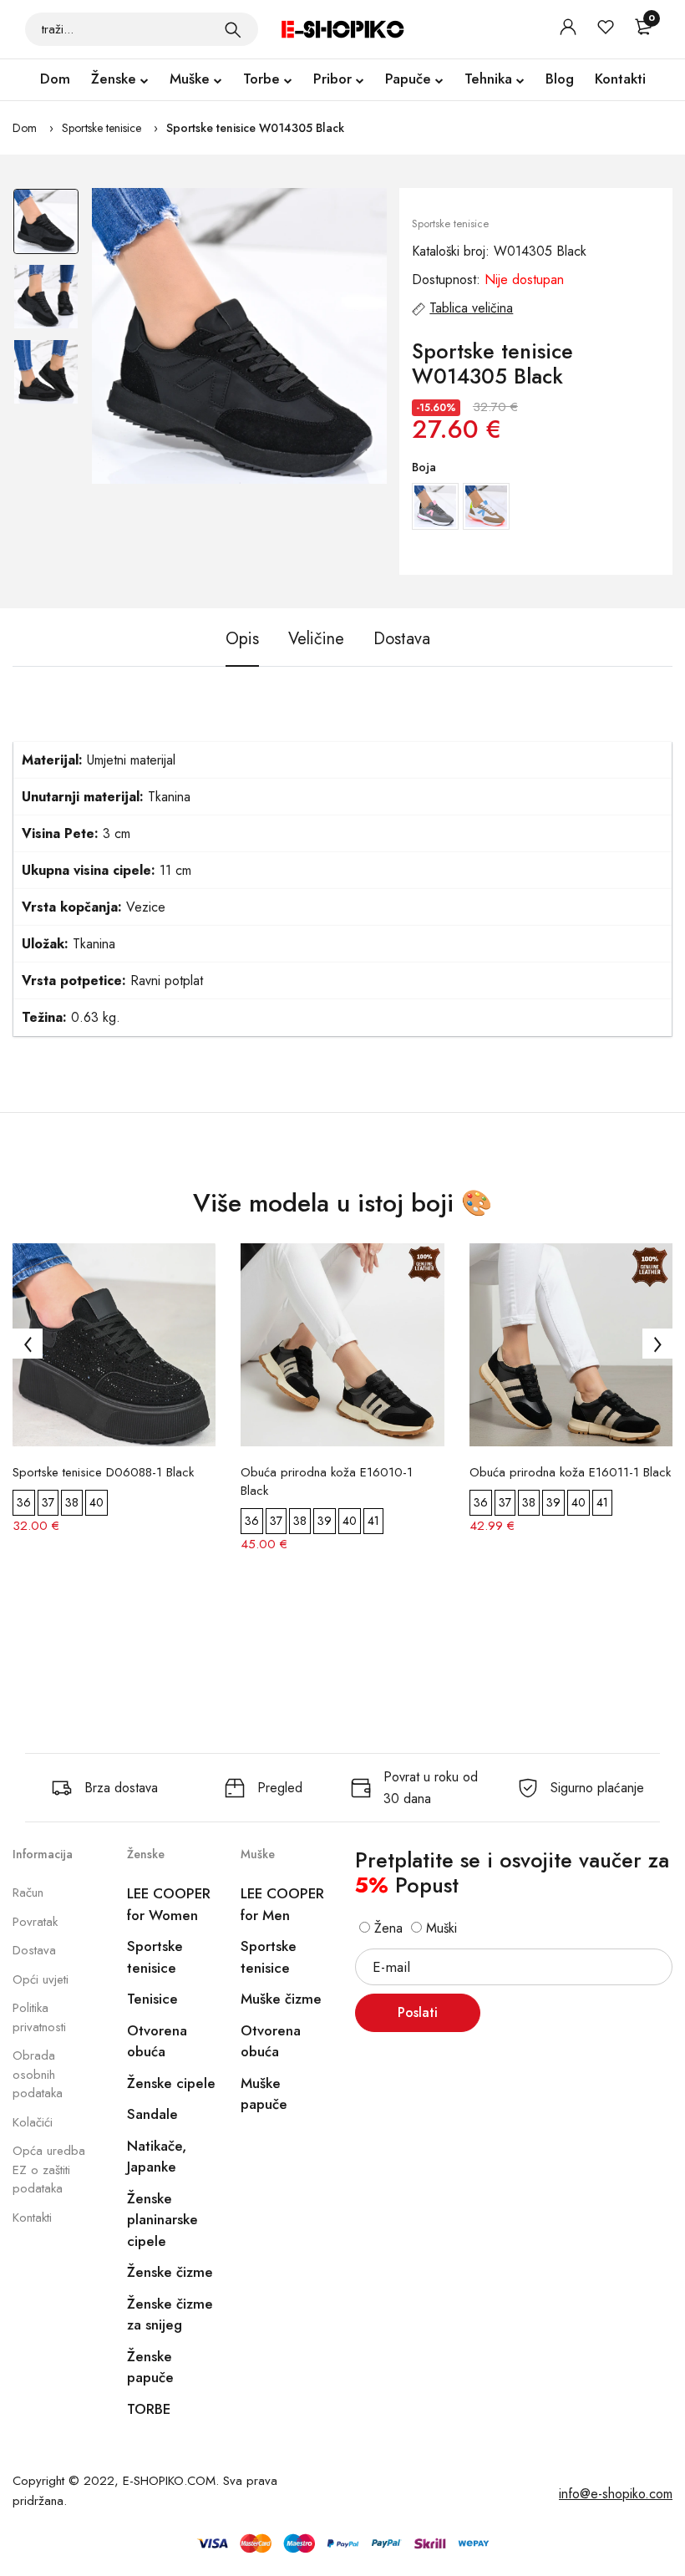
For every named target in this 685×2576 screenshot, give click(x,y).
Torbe (261, 79)
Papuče (408, 79)
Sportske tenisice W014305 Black (255, 128)
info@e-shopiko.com (616, 2494)
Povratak (35, 1922)
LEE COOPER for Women (169, 1904)
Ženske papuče (150, 2367)
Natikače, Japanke (157, 2157)
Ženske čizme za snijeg (170, 2314)
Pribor (332, 79)
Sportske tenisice (101, 128)
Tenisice (152, 1999)
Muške (190, 79)
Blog (560, 79)
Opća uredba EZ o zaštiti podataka (49, 2170)
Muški (439, 1928)
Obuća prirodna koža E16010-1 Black (327, 1481)
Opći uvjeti (41, 1979)
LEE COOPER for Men (282, 1904)
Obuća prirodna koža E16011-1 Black (570, 1472)
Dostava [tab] (402, 639)
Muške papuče (264, 2094)
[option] (46, 226)
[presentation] (28, 1344)
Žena (386, 1928)
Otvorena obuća (157, 2041)
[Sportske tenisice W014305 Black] (240, 336)
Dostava (34, 1950)
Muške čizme (281, 1999)
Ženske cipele (171, 2083)
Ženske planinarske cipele (162, 2220)
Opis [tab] (242, 639)
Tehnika (488, 79)
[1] (233, 29)
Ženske (114, 79)
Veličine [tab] (316, 639)
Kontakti (620, 79)
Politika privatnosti (39, 2017)
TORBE (149, 2409)
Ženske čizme (170, 2272)
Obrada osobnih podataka (38, 2074)
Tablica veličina (471, 308)
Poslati (418, 2012)
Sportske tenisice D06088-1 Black (103, 1472)
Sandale (152, 2114)
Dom (55, 79)
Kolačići (33, 2122)
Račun (28, 1893)
